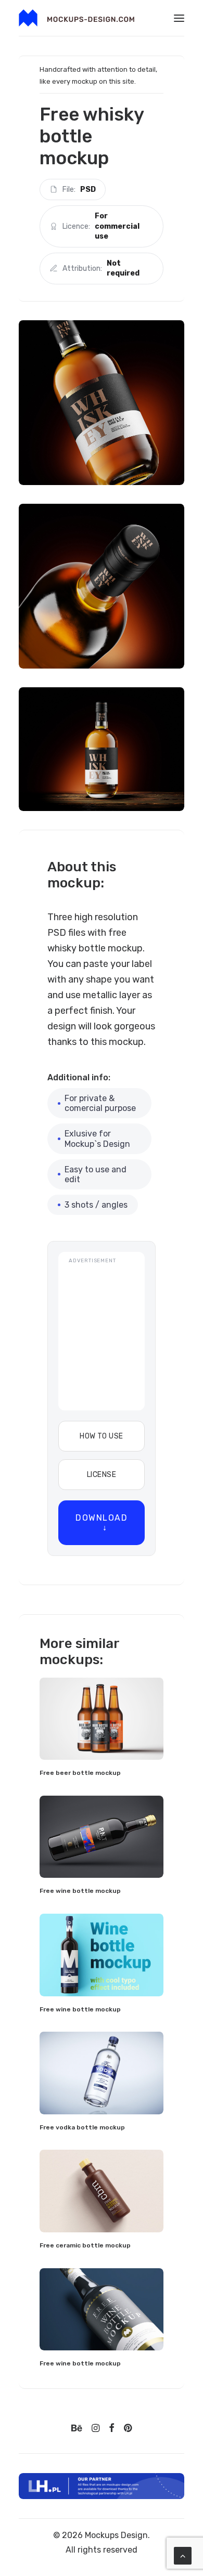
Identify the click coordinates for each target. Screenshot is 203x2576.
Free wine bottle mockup (80, 1891)
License (102, 1475)
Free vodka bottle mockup (82, 2127)
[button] (179, 18)
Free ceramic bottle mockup (85, 2245)
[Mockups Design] (77, 18)
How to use (101, 1436)
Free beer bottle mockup (80, 1773)
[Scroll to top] (183, 2555)
